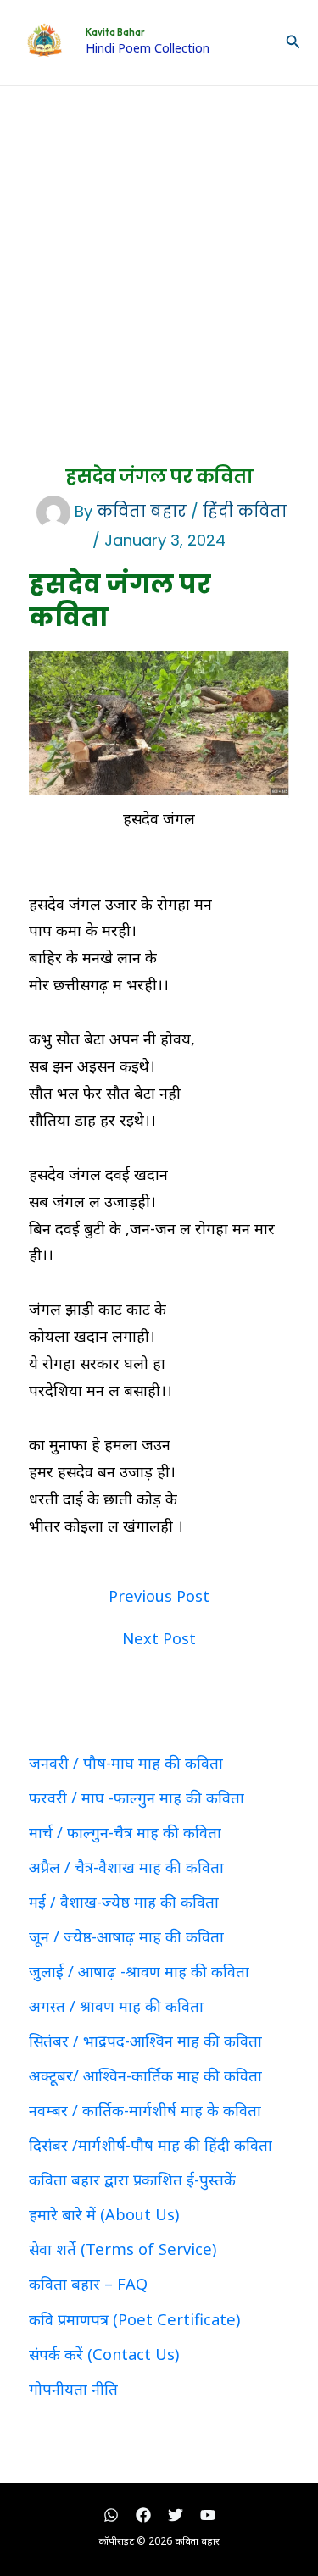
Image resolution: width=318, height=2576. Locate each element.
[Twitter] (176, 2515)
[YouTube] (208, 2515)
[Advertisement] (159, 253)
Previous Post (159, 1596)
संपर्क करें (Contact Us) (104, 2354)
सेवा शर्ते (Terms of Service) (123, 2249)
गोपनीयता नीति (73, 2389)
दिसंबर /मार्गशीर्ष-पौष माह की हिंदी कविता (151, 2145)
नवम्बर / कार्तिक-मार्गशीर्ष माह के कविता (145, 2110)
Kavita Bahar (115, 32)
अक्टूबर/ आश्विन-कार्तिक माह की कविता (145, 2075)
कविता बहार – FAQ (88, 2284)
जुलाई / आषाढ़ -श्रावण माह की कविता (139, 1971)
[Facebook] (143, 2515)
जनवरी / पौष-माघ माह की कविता (126, 1763)
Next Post (159, 1638)
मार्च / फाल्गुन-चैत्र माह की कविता (125, 1832)
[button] (293, 42)
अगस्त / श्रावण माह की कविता (116, 2006)
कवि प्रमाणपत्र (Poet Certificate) (134, 2319)
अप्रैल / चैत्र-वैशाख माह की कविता (126, 1867)
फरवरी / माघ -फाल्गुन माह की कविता (137, 1798)
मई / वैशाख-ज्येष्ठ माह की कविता (124, 1902)
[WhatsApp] (111, 2515)
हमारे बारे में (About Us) (104, 2214)
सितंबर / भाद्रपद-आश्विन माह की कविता (145, 2041)
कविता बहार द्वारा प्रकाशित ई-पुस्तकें (132, 2180)
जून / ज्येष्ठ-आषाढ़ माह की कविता (126, 1936)
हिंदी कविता (245, 511)
